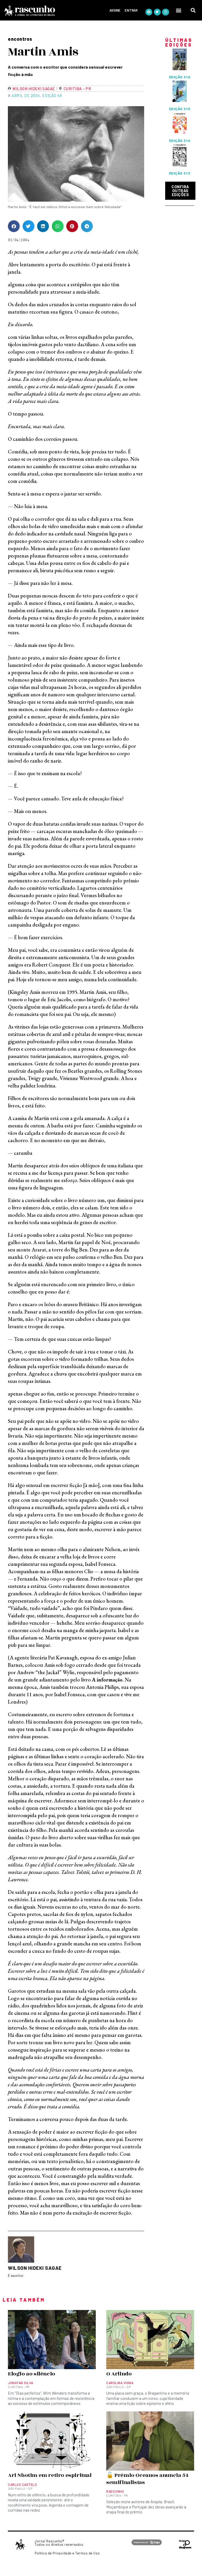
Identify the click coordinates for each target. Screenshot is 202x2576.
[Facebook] (149, 12)
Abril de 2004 (26, 95)
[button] (179, 10)
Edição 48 (52, 95)
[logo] (44, 11)
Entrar (131, 10)
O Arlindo (119, 2374)
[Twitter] (157, 12)
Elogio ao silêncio (32, 2374)
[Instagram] (165, 12)
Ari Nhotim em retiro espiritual (50, 2475)
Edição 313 (180, 173)
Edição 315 (180, 109)
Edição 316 (180, 77)
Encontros (20, 39)
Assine (115, 10)
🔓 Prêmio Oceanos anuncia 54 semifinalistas (147, 2479)
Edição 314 (180, 141)
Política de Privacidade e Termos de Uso (67, 2553)
